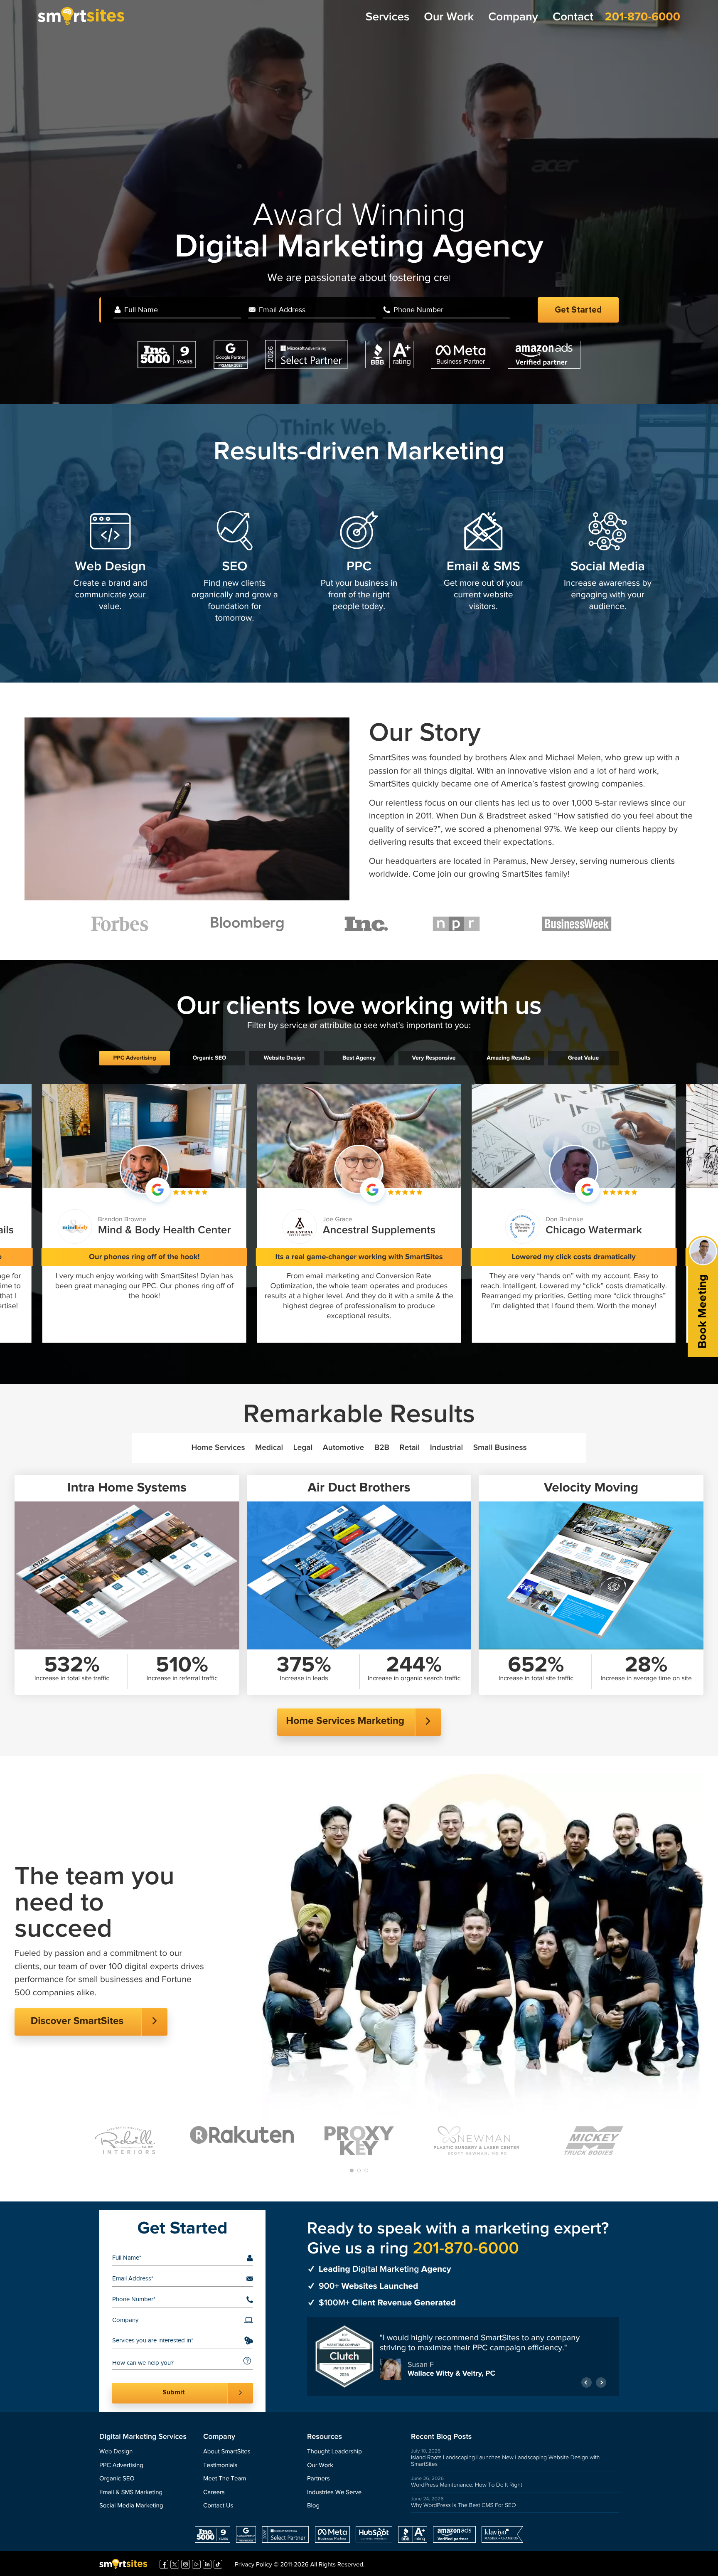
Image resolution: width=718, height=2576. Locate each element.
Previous (586, 2383)
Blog (313, 2506)
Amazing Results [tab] (508, 1058)
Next (601, 2383)
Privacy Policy (253, 2565)
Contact (573, 17)
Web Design (110, 567)
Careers (214, 2493)
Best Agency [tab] (359, 1058)
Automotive (343, 1448)
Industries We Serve (334, 2493)
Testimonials (220, 2466)
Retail (410, 1448)
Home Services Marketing (345, 1721)
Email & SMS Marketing (131, 2493)
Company (513, 17)
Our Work (449, 17)
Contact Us (218, 2506)
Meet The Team (225, 2479)
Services (387, 17)
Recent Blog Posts (441, 2437)
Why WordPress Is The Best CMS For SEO (464, 2505)
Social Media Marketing (131, 2506)
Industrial (447, 1448)
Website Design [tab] (284, 1058)
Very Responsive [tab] (434, 1058)
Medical (269, 1448)
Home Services (218, 1448)
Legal (303, 1448)
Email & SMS (483, 567)
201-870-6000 (643, 17)
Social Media (608, 567)
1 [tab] (352, 2170)
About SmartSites (227, 2452)
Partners (318, 2479)
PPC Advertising (121, 2466)
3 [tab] (366, 2170)
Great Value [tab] (583, 1058)
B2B (382, 1448)
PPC (359, 567)
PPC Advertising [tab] (134, 1058)
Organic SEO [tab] (209, 1058)
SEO (235, 567)
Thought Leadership (334, 2452)
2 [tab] (359, 2170)
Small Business (500, 1448)
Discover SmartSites (77, 2021)
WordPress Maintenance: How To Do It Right (467, 2485)
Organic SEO (117, 2479)
